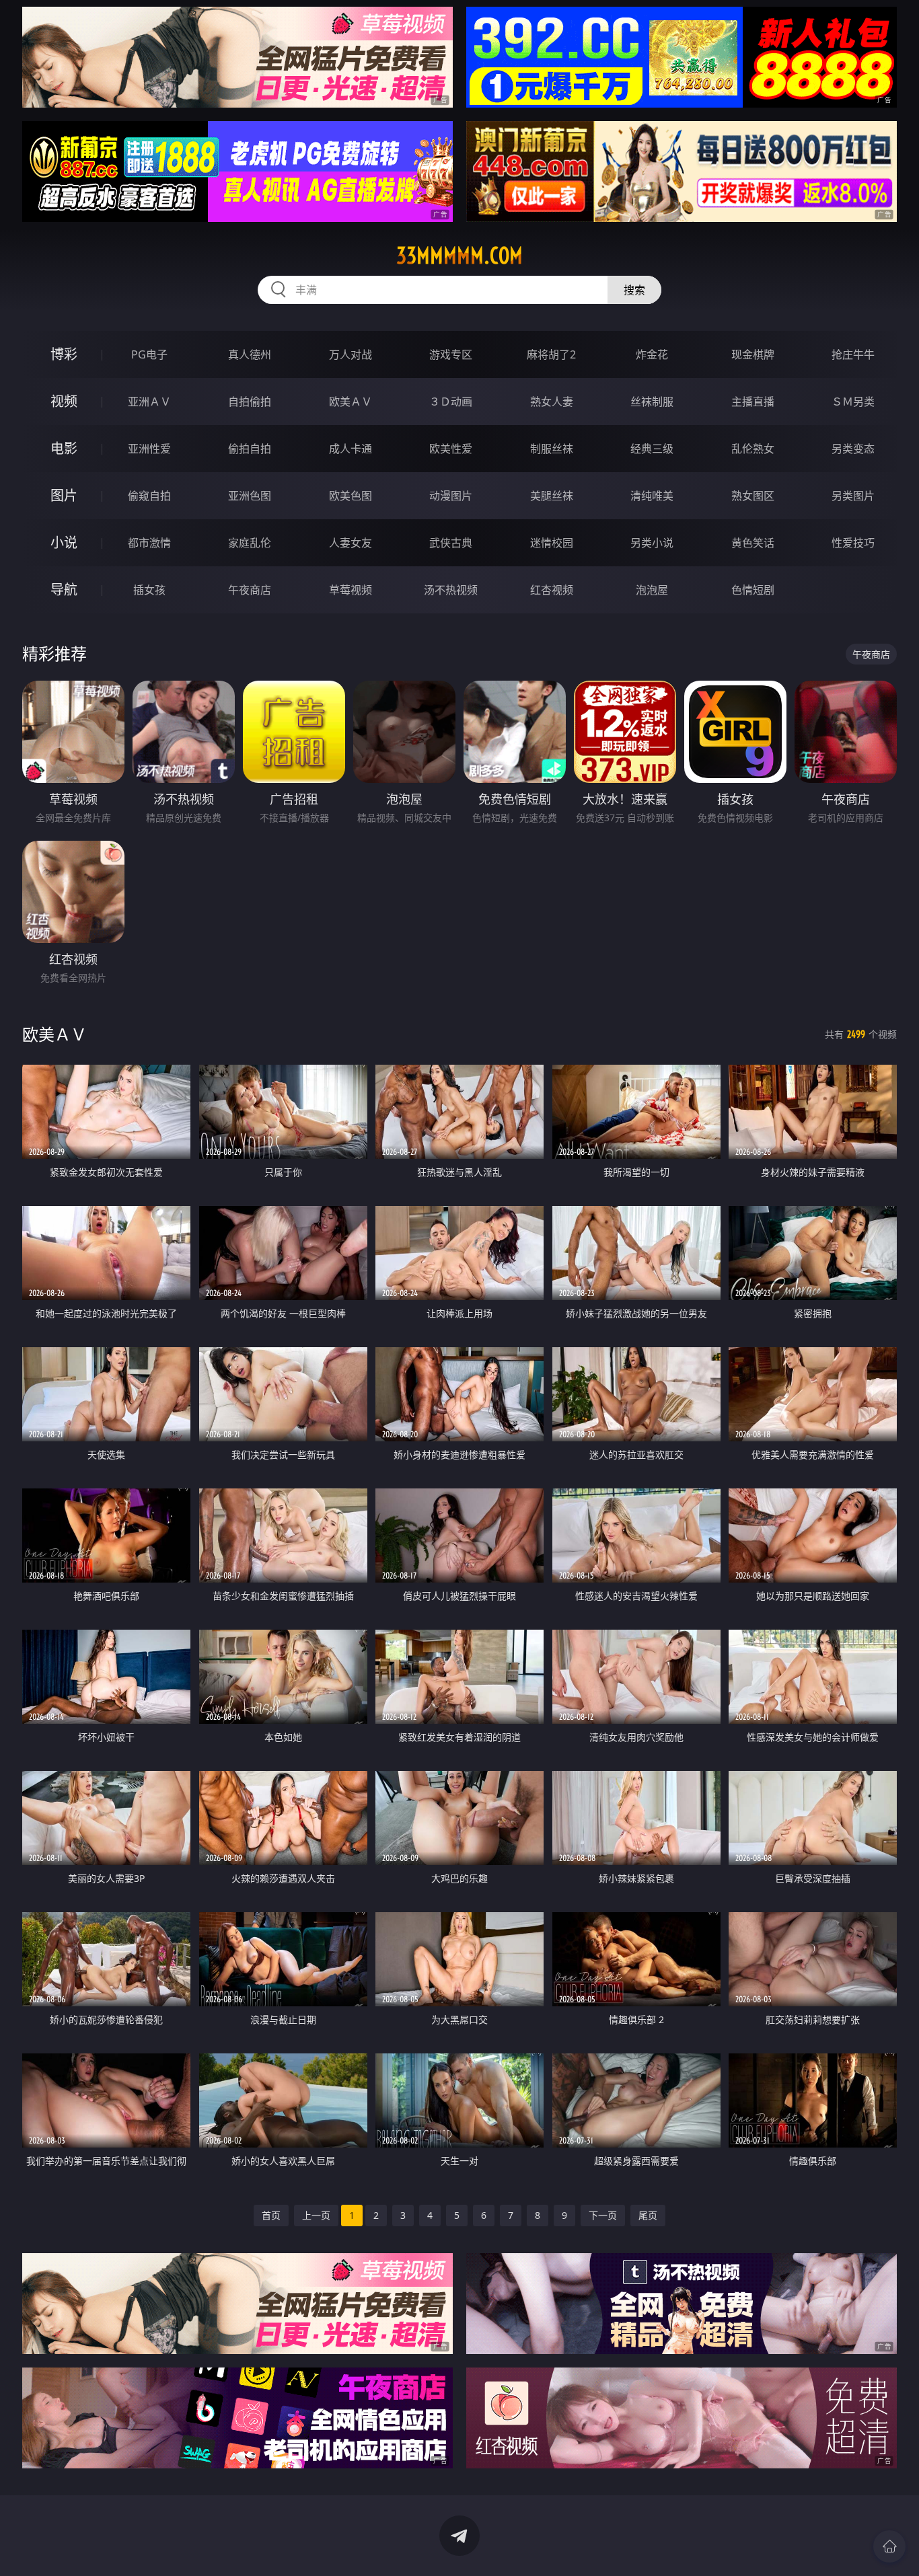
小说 (64, 542)
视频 (64, 401)
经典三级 (652, 449)
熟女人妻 (552, 402)
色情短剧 (753, 590)
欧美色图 (351, 496)
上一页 (316, 2215)
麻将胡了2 (551, 354)
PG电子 (149, 354)
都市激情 (149, 543)
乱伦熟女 (753, 449)
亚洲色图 (250, 496)
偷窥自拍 (149, 496)
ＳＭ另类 (853, 402)
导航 (64, 590)
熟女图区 (753, 496)
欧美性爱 (451, 449)
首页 (271, 2215)
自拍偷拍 (250, 402)
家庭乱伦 (250, 543)
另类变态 (853, 449)
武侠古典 (451, 543)
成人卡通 (351, 449)
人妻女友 (351, 543)
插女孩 (149, 590)
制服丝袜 (552, 449)
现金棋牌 (753, 354)
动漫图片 (451, 496)
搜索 (634, 290)
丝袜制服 (652, 402)
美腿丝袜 (552, 496)
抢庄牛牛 (853, 354)
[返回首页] (889, 2546)
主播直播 (753, 402)
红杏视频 (552, 590)
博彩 (64, 354)
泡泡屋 (652, 590)
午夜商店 (250, 590)
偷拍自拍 (250, 449)
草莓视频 (351, 590)
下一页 (603, 2215)
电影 (64, 448)
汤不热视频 (451, 590)
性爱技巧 (853, 543)
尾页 (648, 2215)
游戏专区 (451, 354)
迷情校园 (552, 543)
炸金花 (652, 354)
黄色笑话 (753, 543)
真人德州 (250, 354)
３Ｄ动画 (451, 402)
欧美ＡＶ (351, 402)
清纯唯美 (652, 496)
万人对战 (351, 354)
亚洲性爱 (149, 449)
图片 (64, 495)
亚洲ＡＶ (149, 402)
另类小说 (652, 543)
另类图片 (853, 496)
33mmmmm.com (459, 256)
